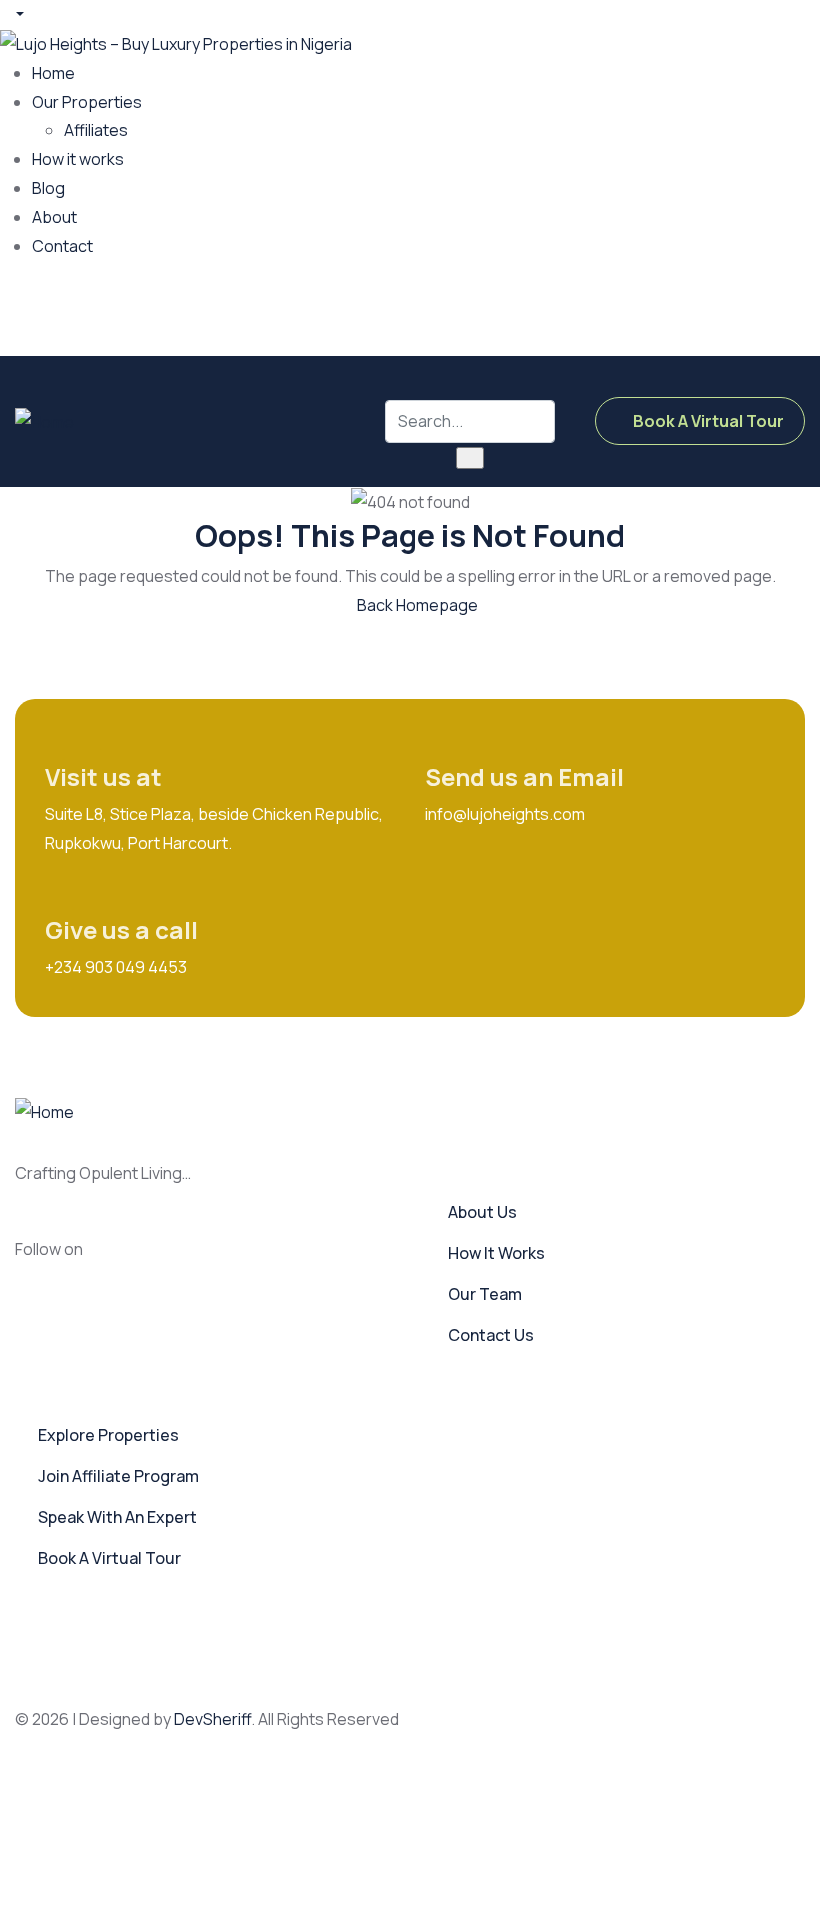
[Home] (44, 420)
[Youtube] (780, 311)
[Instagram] (634, 311)
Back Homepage (416, 605)
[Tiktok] (707, 311)
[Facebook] (488, 311)
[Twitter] (561, 311)
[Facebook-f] (128, 1260)
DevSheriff (212, 1719)
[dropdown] (12, 14)
